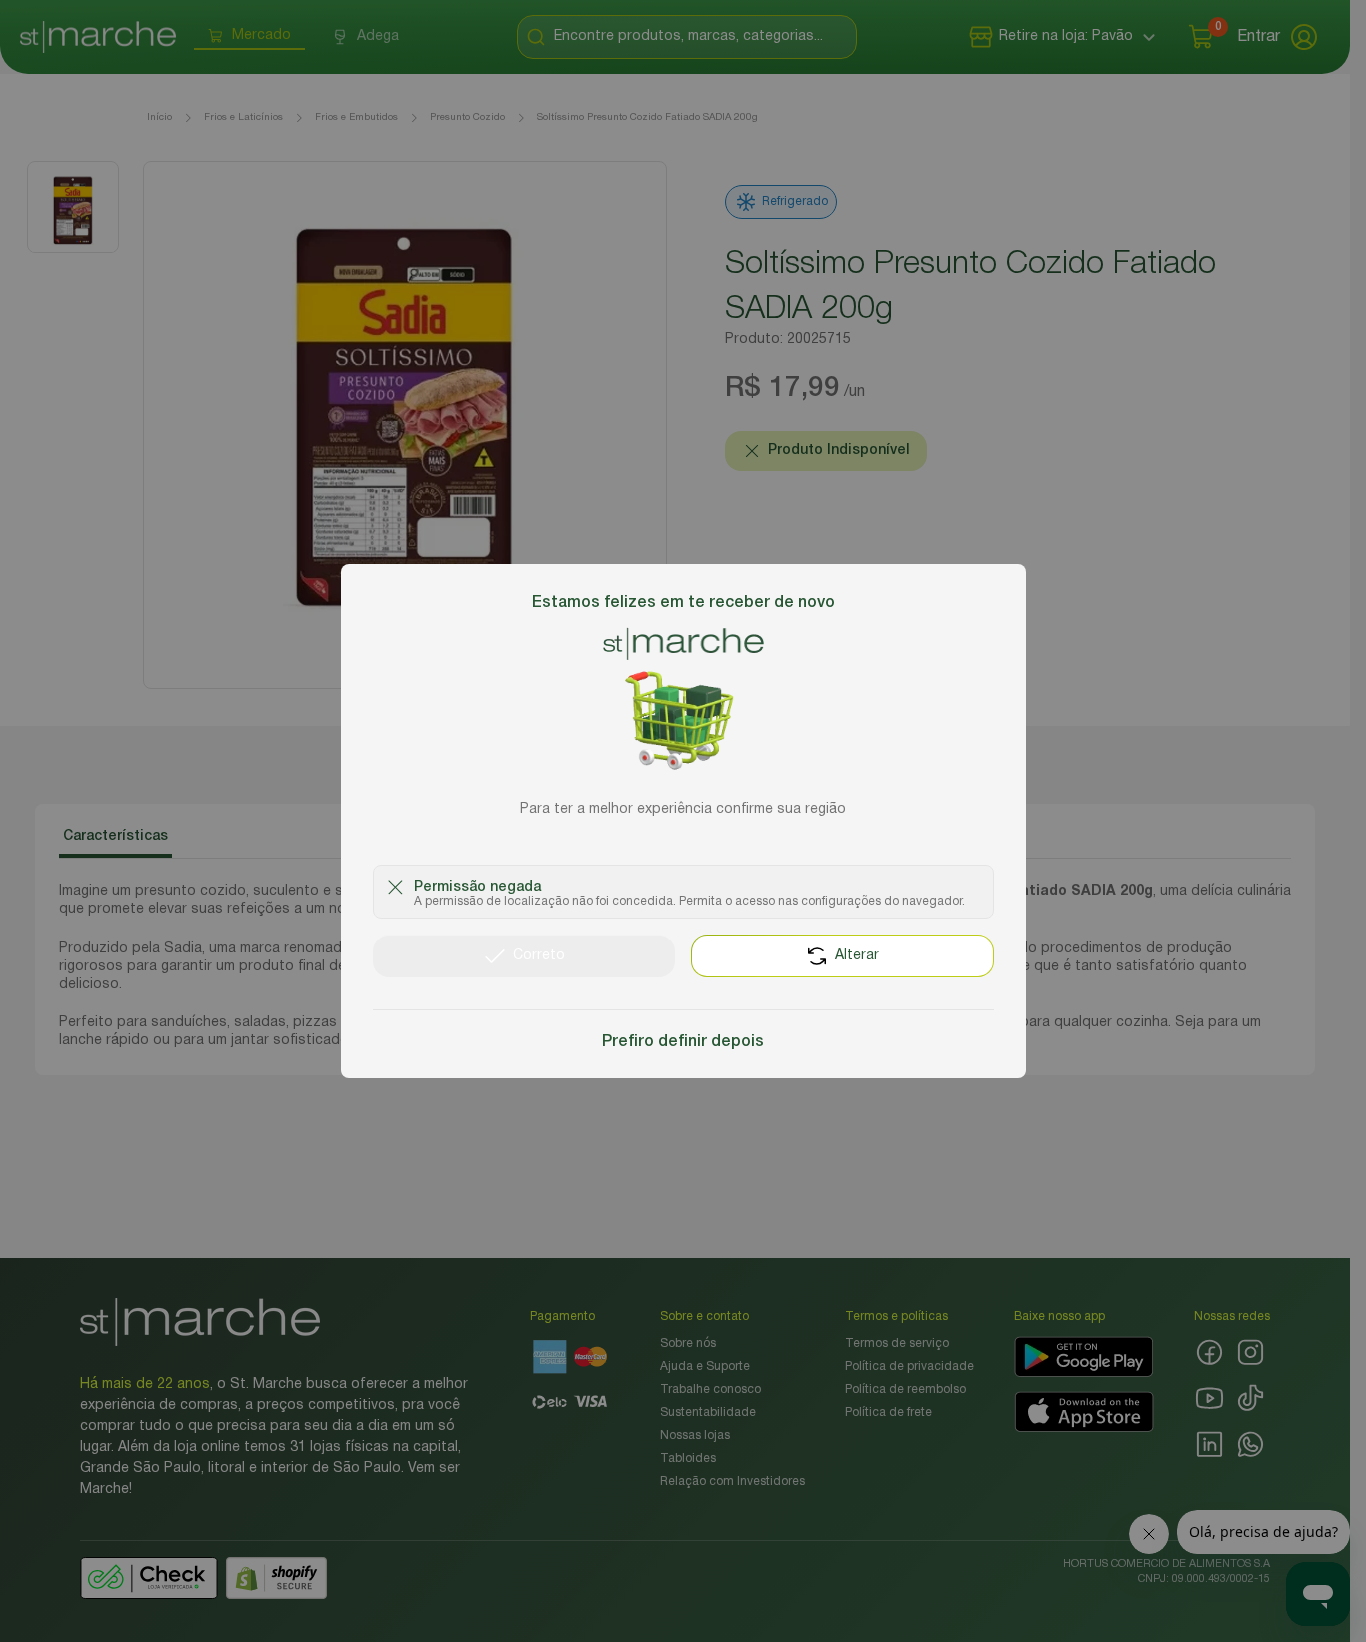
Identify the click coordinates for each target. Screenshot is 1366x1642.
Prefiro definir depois (683, 1042)
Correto (539, 955)
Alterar (857, 955)
